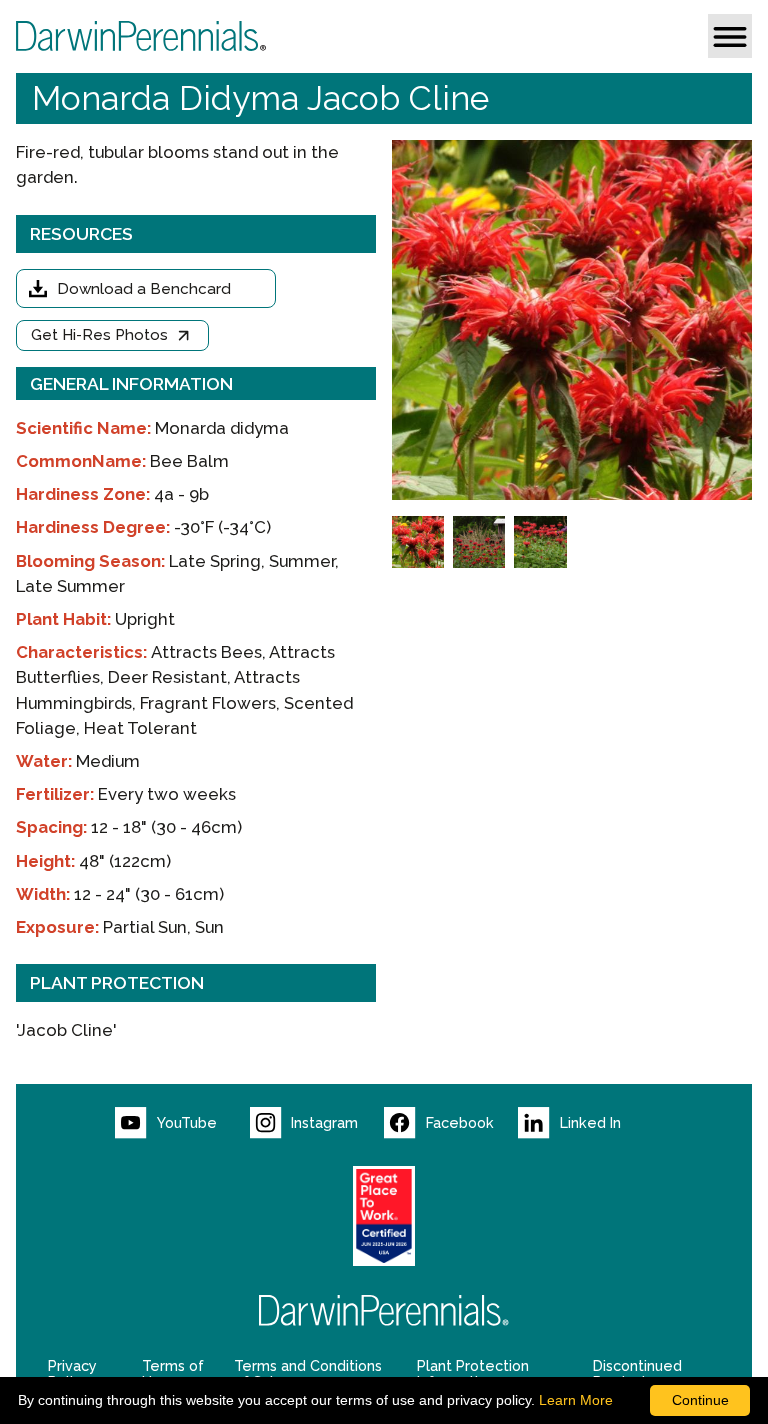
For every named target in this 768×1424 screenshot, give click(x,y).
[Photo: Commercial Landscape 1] (479, 542)
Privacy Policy (72, 1374)
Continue (700, 1400)
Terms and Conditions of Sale (308, 1374)
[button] (730, 36)
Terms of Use (173, 1374)
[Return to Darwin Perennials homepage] (384, 1310)
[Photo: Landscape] (540, 542)
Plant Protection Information (473, 1374)
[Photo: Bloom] (418, 542)
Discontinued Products (637, 1374)
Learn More (576, 1400)
